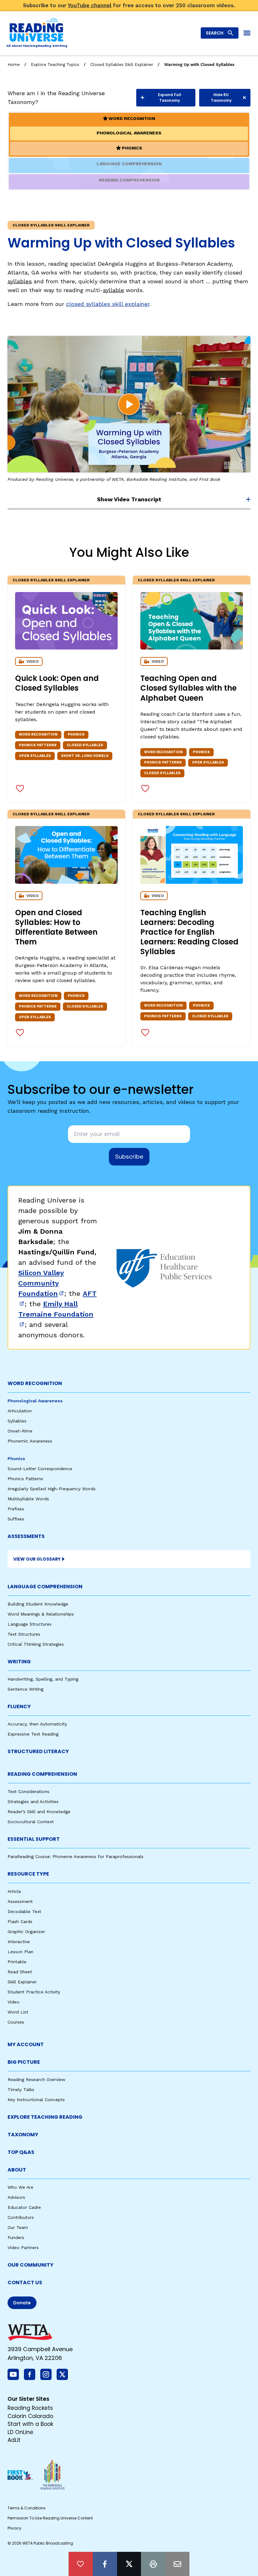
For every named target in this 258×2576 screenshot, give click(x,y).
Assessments (26, 1536)
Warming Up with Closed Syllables (199, 65)
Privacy (14, 2528)
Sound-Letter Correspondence (40, 1469)
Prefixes (16, 1509)
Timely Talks (21, 2090)
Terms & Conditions (27, 2508)
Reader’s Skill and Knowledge (39, 1812)
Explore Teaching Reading (45, 2117)
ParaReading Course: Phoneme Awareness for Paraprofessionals (76, 1856)
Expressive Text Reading (33, 1734)
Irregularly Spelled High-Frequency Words (52, 1489)
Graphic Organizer (26, 1932)
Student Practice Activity (34, 1992)
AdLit (14, 2440)
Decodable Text (24, 1911)
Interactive (19, 1942)
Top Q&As (21, 2152)
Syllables (17, 1421)
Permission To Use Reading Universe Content (50, 2518)
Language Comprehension (45, 1587)
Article (14, 1891)
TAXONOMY (23, 2135)
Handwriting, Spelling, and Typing (43, 1679)
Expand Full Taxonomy (170, 98)
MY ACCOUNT (26, 2044)
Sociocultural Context (31, 1822)
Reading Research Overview (36, 2079)
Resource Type (28, 1874)
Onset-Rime (20, 1431)
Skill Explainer (22, 1982)
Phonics (16, 1459)
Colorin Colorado (30, 2416)
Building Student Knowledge (38, 1604)
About (17, 2170)
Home (14, 65)
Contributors (21, 2217)
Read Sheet (20, 1972)
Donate (22, 2303)
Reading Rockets (30, 2408)
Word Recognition (35, 1383)
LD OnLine (20, 2432)
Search (215, 33)
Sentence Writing (25, 1689)
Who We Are (20, 2187)
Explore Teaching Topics (55, 65)
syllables (20, 281)
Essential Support (34, 1839)
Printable (17, 1962)
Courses (16, 2022)
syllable (113, 290)
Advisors (16, 2197)
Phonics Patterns (25, 1479)
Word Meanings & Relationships (41, 1614)
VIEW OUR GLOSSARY (37, 1559)
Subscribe (129, 1157)
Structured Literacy (38, 1751)
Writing (19, 1662)
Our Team (18, 2227)
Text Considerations (28, 1791)
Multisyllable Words (28, 1499)
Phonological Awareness (35, 1401)
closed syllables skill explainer (108, 304)
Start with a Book (30, 2424)
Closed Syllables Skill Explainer (122, 65)
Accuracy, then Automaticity (37, 1724)
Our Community (31, 2265)
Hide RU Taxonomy (221, 98)
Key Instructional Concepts (36, 2100)
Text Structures (24, 1634)
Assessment (20, 1901)
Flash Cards (20, 1921)
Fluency (19, 1706)
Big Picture (24, 2062)
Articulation (20, 1411)
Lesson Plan (20, 1952)
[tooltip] (81, 2564)
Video (14, 2002)
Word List (18, 2012)
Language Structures (30, 1624)
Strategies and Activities (33, 1802)
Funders (16, 2237)
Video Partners (23, 2247)
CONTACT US (25, 2283)
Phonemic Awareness (30, 1441)
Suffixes (16, 1519)
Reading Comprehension (42, 1774)
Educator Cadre (24, 2207)
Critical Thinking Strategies (36, 1644)
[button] (129, 404)
